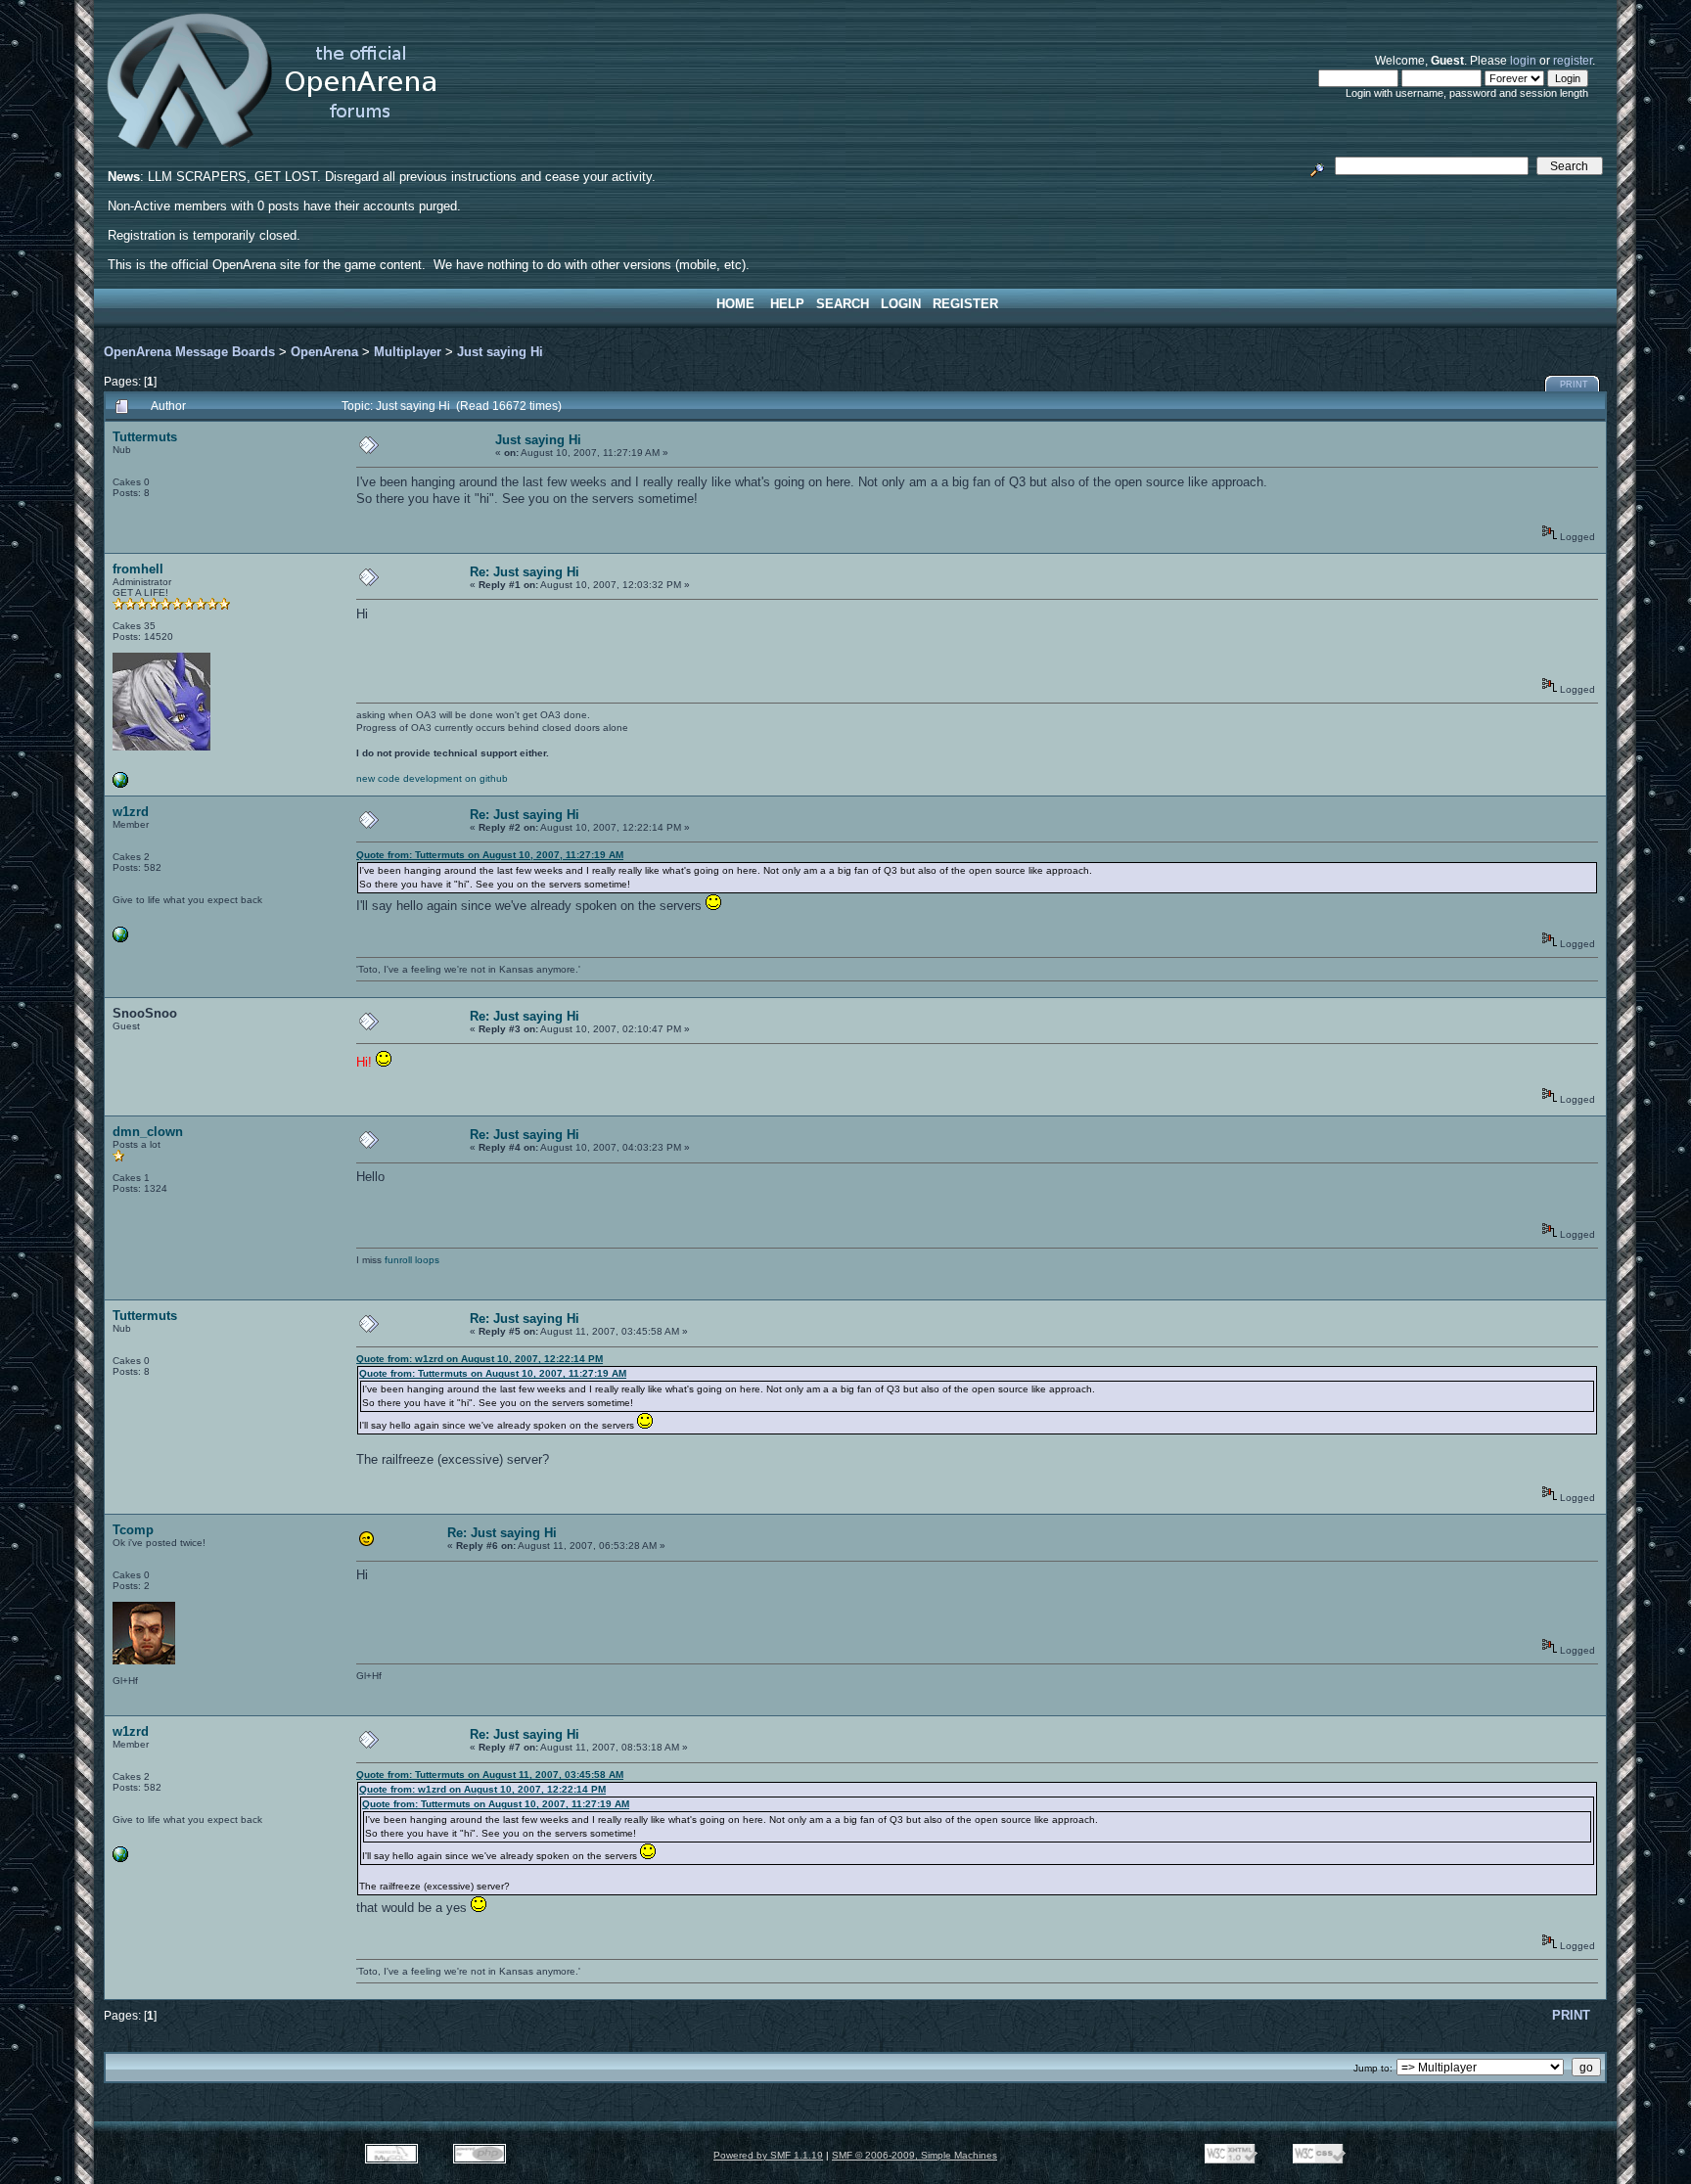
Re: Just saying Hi (525, 572)
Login (901, 304)
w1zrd (131, 812)
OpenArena (324, 352)
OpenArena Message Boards (189, 352)
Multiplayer (408, 352)
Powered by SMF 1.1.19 (768, 2155)
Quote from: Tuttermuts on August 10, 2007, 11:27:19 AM (490, 855)
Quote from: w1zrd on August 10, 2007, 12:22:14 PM (480, 1359)
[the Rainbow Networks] (120, 939)
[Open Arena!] (120, 784)
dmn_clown (148, 1132)
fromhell (138, 569)
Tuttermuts (145, 437)
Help (787, 304)
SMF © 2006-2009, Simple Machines (914, 2155)
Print (1574, 385)
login (1523, 60)
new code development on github (432, 778)
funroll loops (412, 1260)
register (1573, 60)
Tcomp (133, 1530)
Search (843, 304)
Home (735, 304)
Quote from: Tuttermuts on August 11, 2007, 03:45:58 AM (490, 1774)
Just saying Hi (500, 352)
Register (965, 304)
